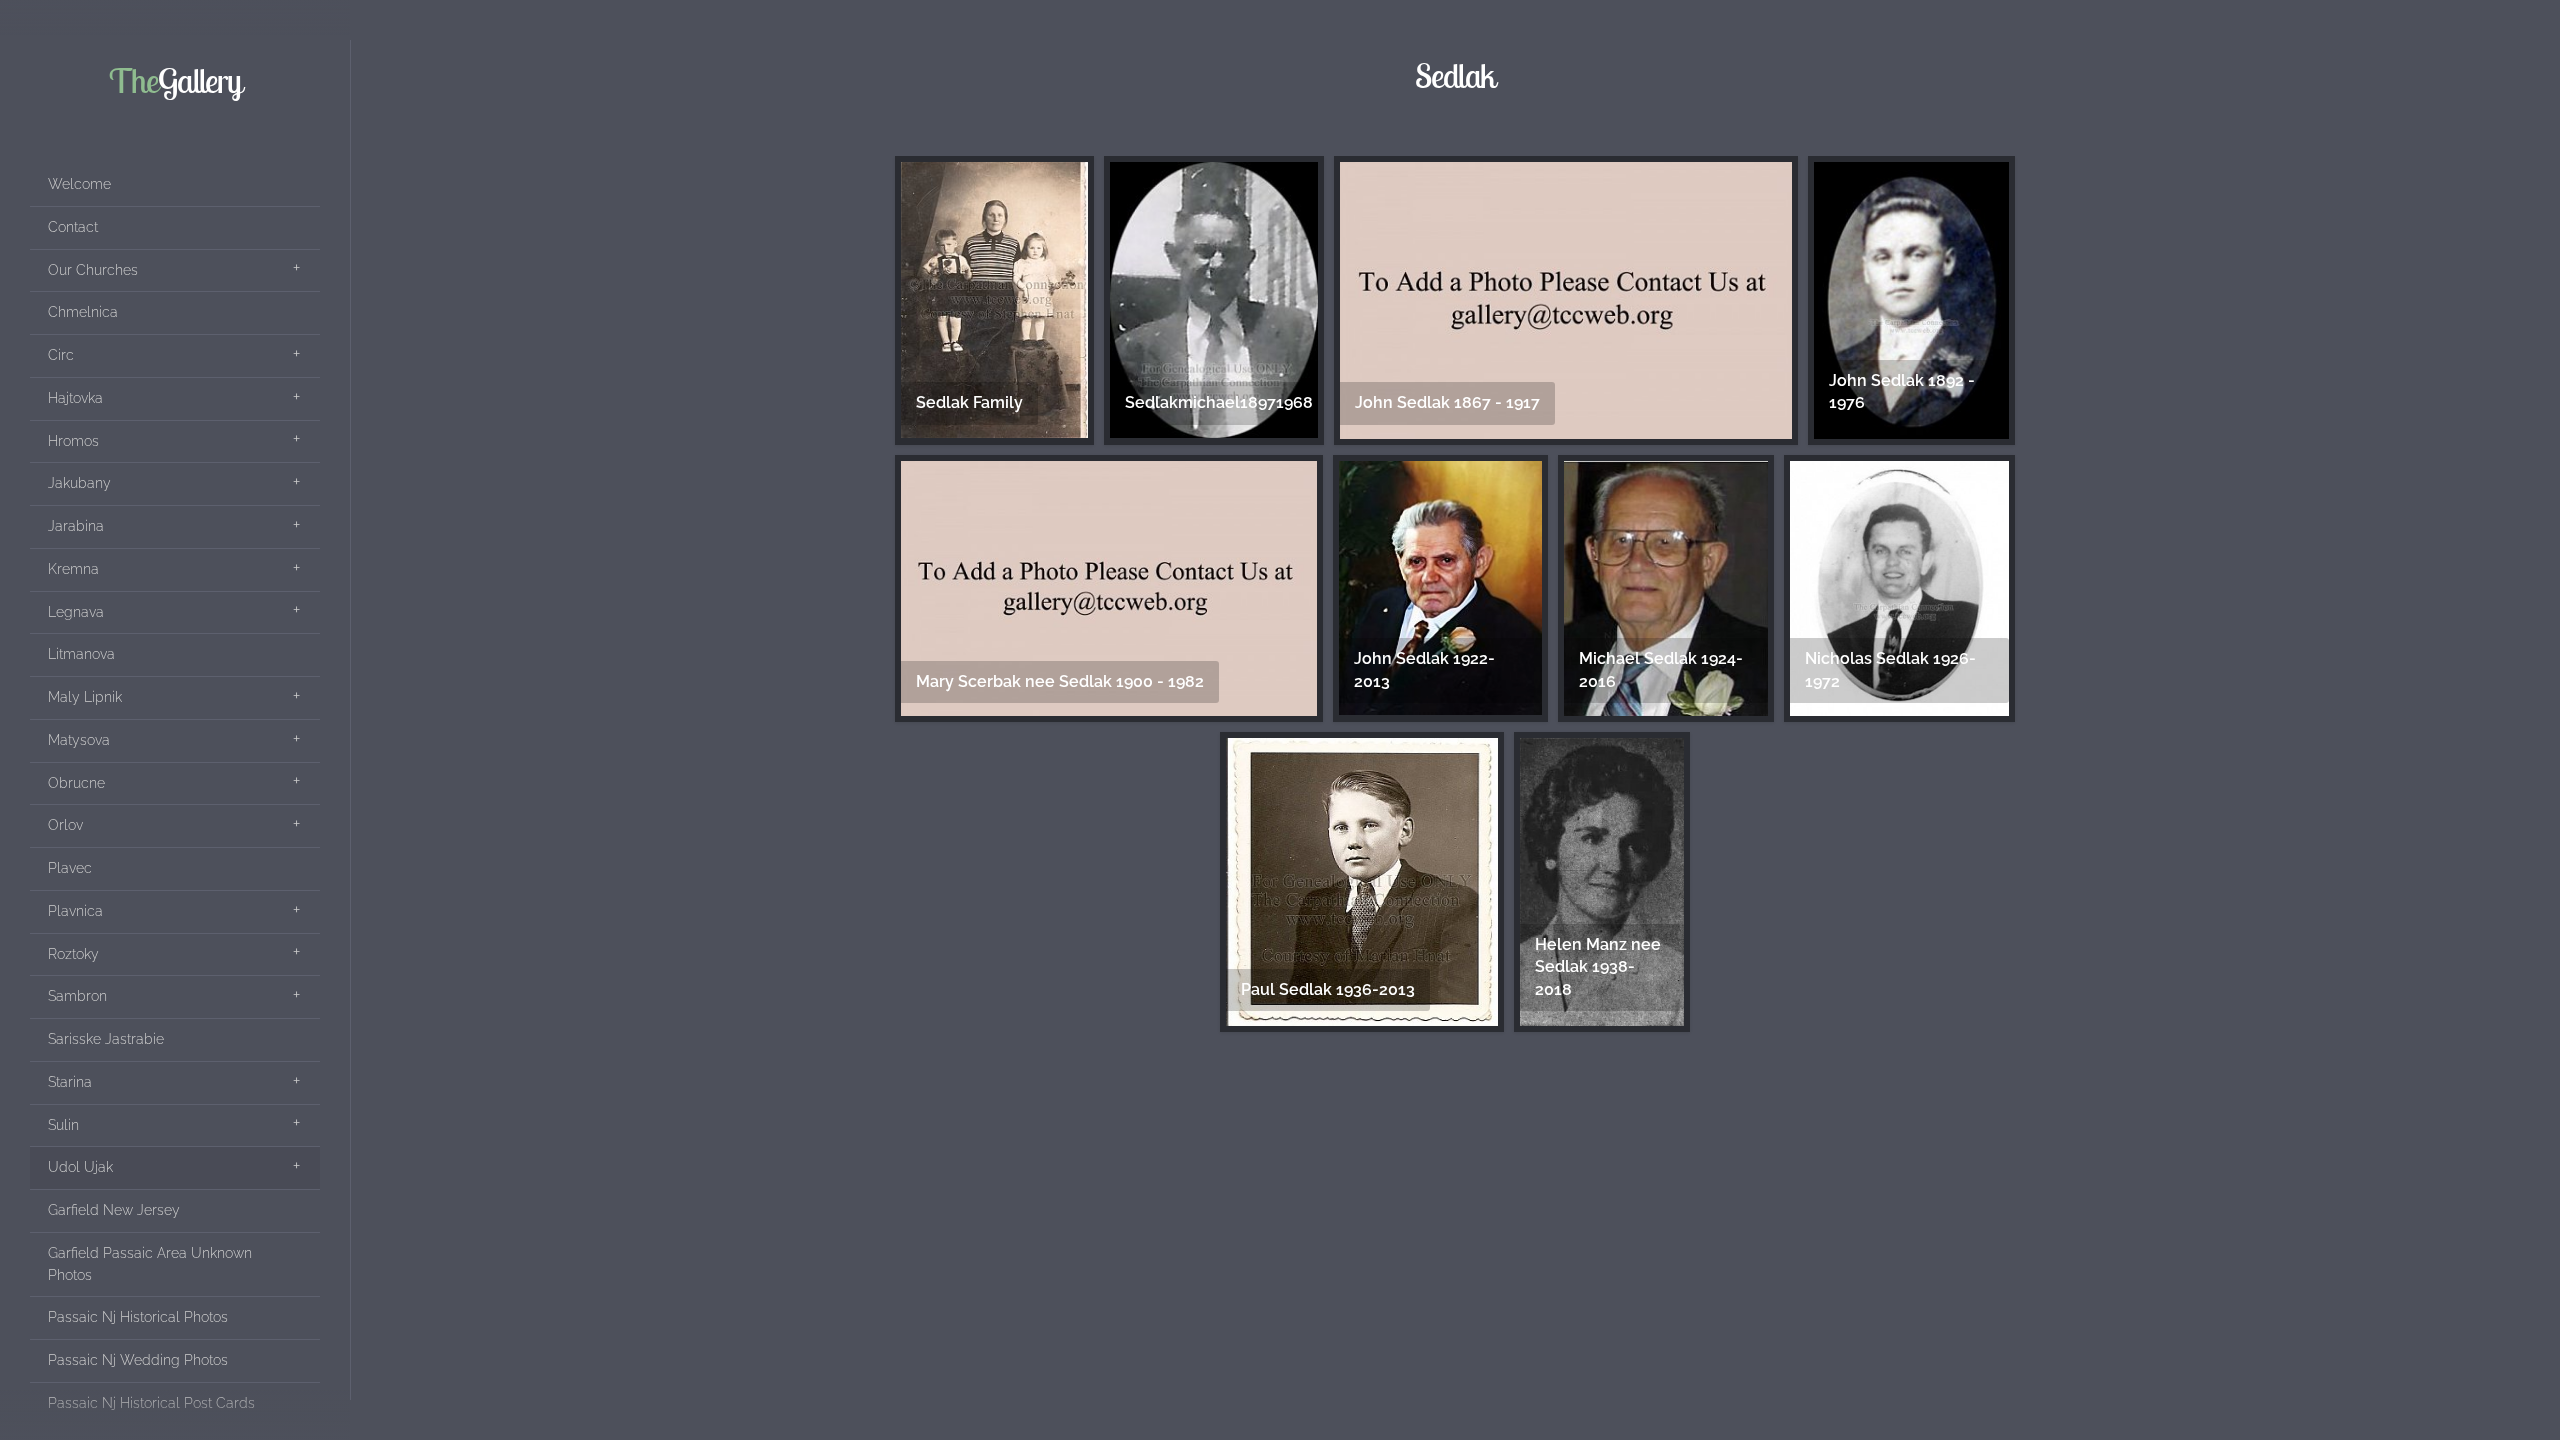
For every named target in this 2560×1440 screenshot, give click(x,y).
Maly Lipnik (85, 697)
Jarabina (76, 526)
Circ (61, 355)
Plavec (70, 868)
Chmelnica (83, 312)
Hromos (73, 441)
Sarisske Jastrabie (106, 1039)
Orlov (65, 825)
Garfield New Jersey (114, 1210)
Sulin (63, 1125)
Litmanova (81, 654)
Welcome (79, 184)
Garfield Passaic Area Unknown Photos (150, 1264)
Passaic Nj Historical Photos (138, 1317)
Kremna (73, 569)
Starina (70, 1082)
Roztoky (73, 954)
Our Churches (93, 270)
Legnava (76, 612)
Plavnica (75, 911)
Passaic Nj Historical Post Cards (151, 1403)
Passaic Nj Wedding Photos (138, 1360)
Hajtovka (75, 398)
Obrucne (76, 783)
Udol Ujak (80, 1167)
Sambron (77, 996)
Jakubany (79, 483)
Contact (73, 227)
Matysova (79, 740)
